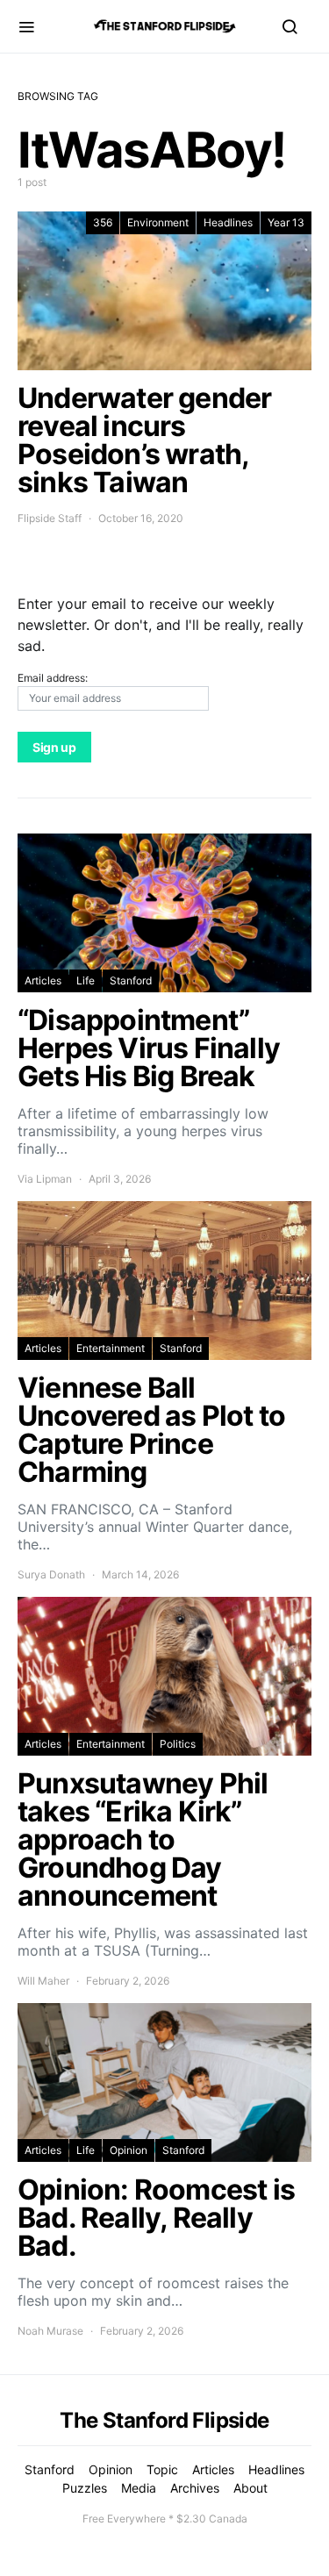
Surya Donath (51, 1574)
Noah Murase (50, 2331)
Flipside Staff (50, 518)
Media (139, 2488)
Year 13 (286, 222)
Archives (195, 2488)
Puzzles (85, 2488)
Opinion (129, 2150)
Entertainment (111, 1348)
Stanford (131, 980)
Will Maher (43, 1981)
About (250, 2488)
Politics (178, 1744)
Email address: (53, 678)
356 (103, 222)
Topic (162, 2469)
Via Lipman (45, 1179)
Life (86, 980)
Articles (43, 980)
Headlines (228, 222)
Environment (158, 222)
